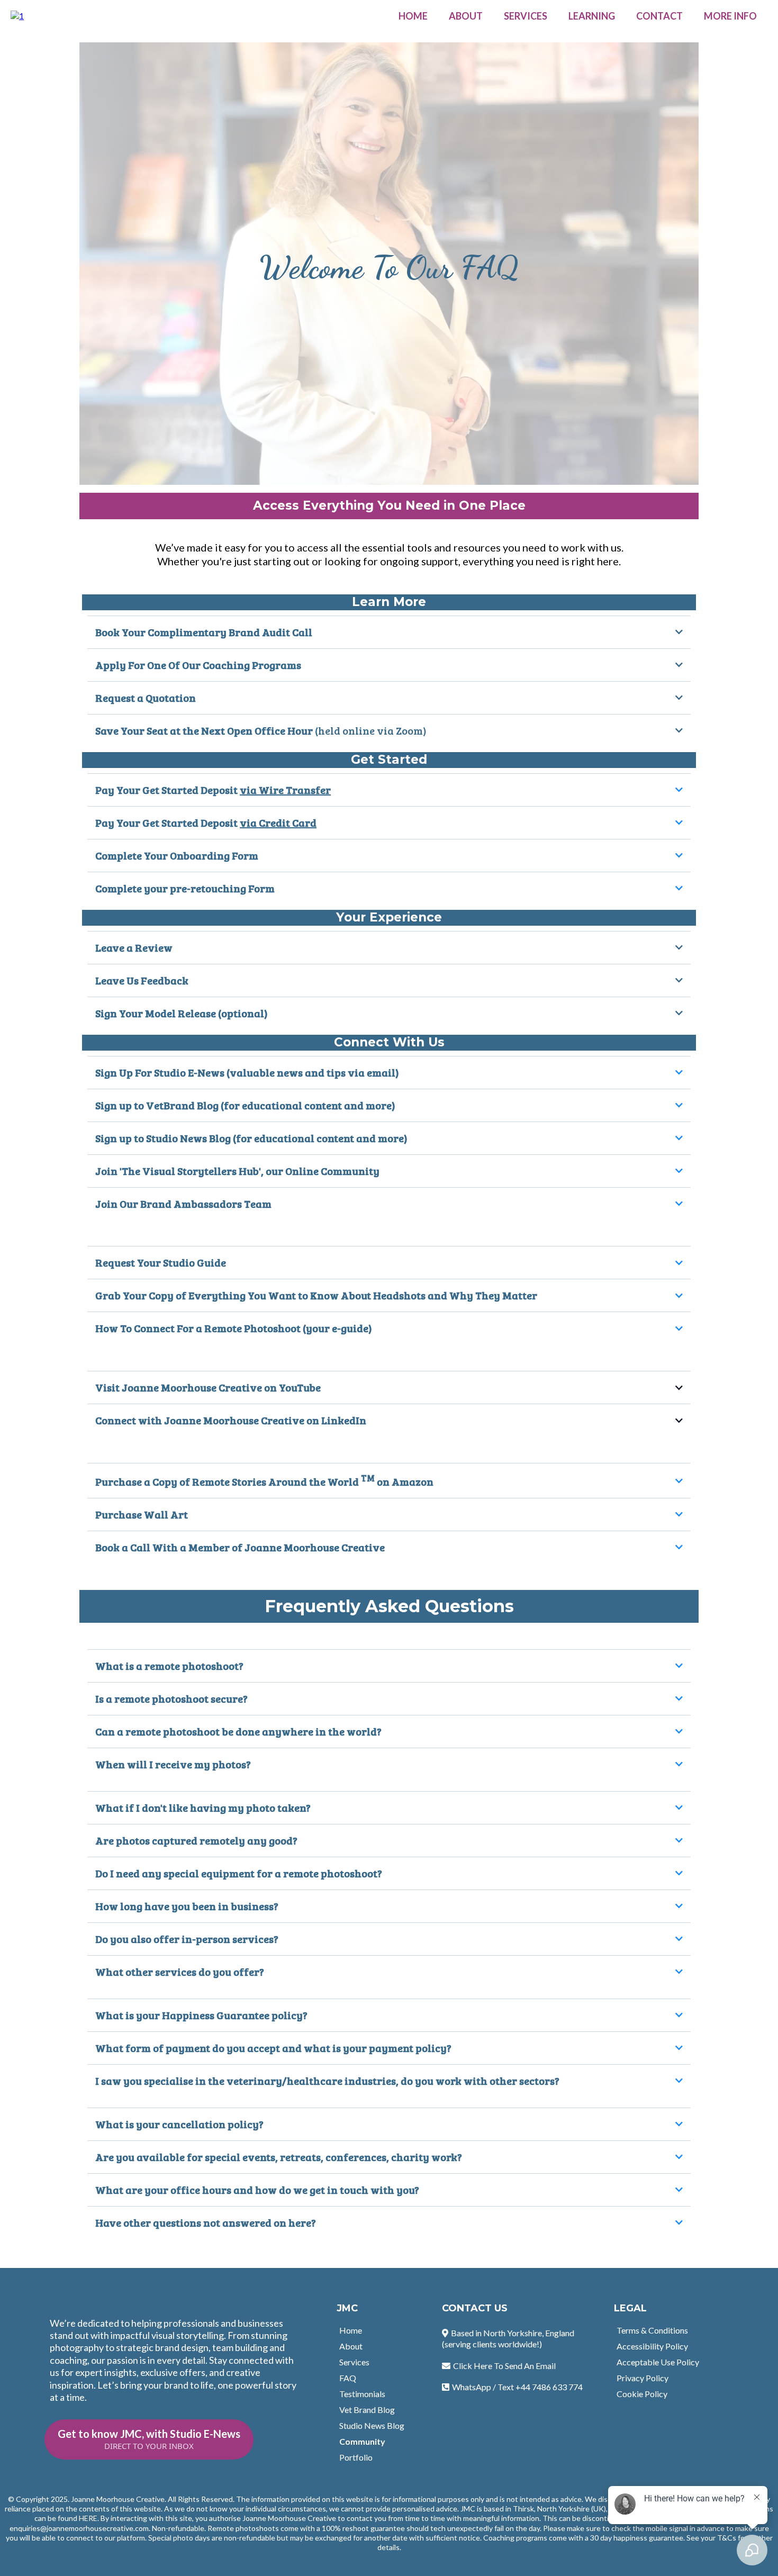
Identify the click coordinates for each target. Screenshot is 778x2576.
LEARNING (592, 16)
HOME (413, 16)
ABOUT (466, 16)
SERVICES (526, 16)
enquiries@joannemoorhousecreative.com (79, 2528)
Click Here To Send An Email (504, 2366)
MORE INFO (730, 16)
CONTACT (659, 16)
